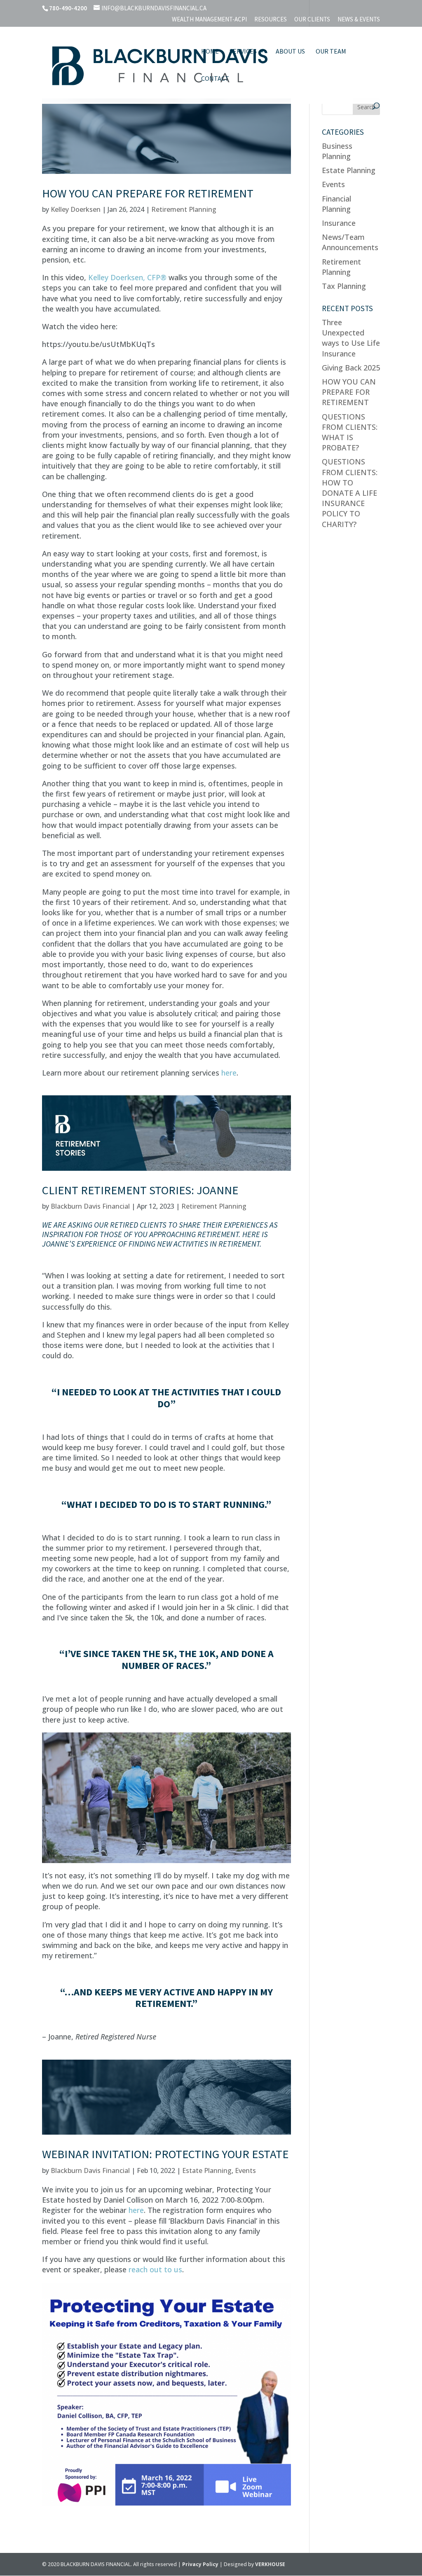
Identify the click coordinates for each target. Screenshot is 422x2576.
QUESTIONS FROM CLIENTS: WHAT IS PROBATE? (350, 432)
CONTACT (215, 79)
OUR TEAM (331, 52)
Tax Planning (344, 286)
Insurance (339, 223)
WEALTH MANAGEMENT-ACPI (209, 20)
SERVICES (243, 52)
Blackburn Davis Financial (90, 1206)
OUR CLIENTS (312, 20)
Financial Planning (336, 204)
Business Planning (337, 151)
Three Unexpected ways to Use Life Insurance (351, 338)
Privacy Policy (201, 2564)
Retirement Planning (184, 209)
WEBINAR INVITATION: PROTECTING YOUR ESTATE (165, 2154)
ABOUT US (290, 52)
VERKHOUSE (270, 2564)
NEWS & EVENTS (359, 20)
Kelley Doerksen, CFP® (127, 277)
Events (245, 2170)
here (229, 1073)
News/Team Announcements (350, 242)
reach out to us (155, 2269)
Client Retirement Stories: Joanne (140, 1190)
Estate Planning (207, 2170)
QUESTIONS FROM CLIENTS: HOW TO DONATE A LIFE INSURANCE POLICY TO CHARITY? (350, 493)
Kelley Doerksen (76, 209)
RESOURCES (271, 20)
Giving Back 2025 (351, 368)
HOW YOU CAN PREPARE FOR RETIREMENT (148, 193)
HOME (210, 52)
